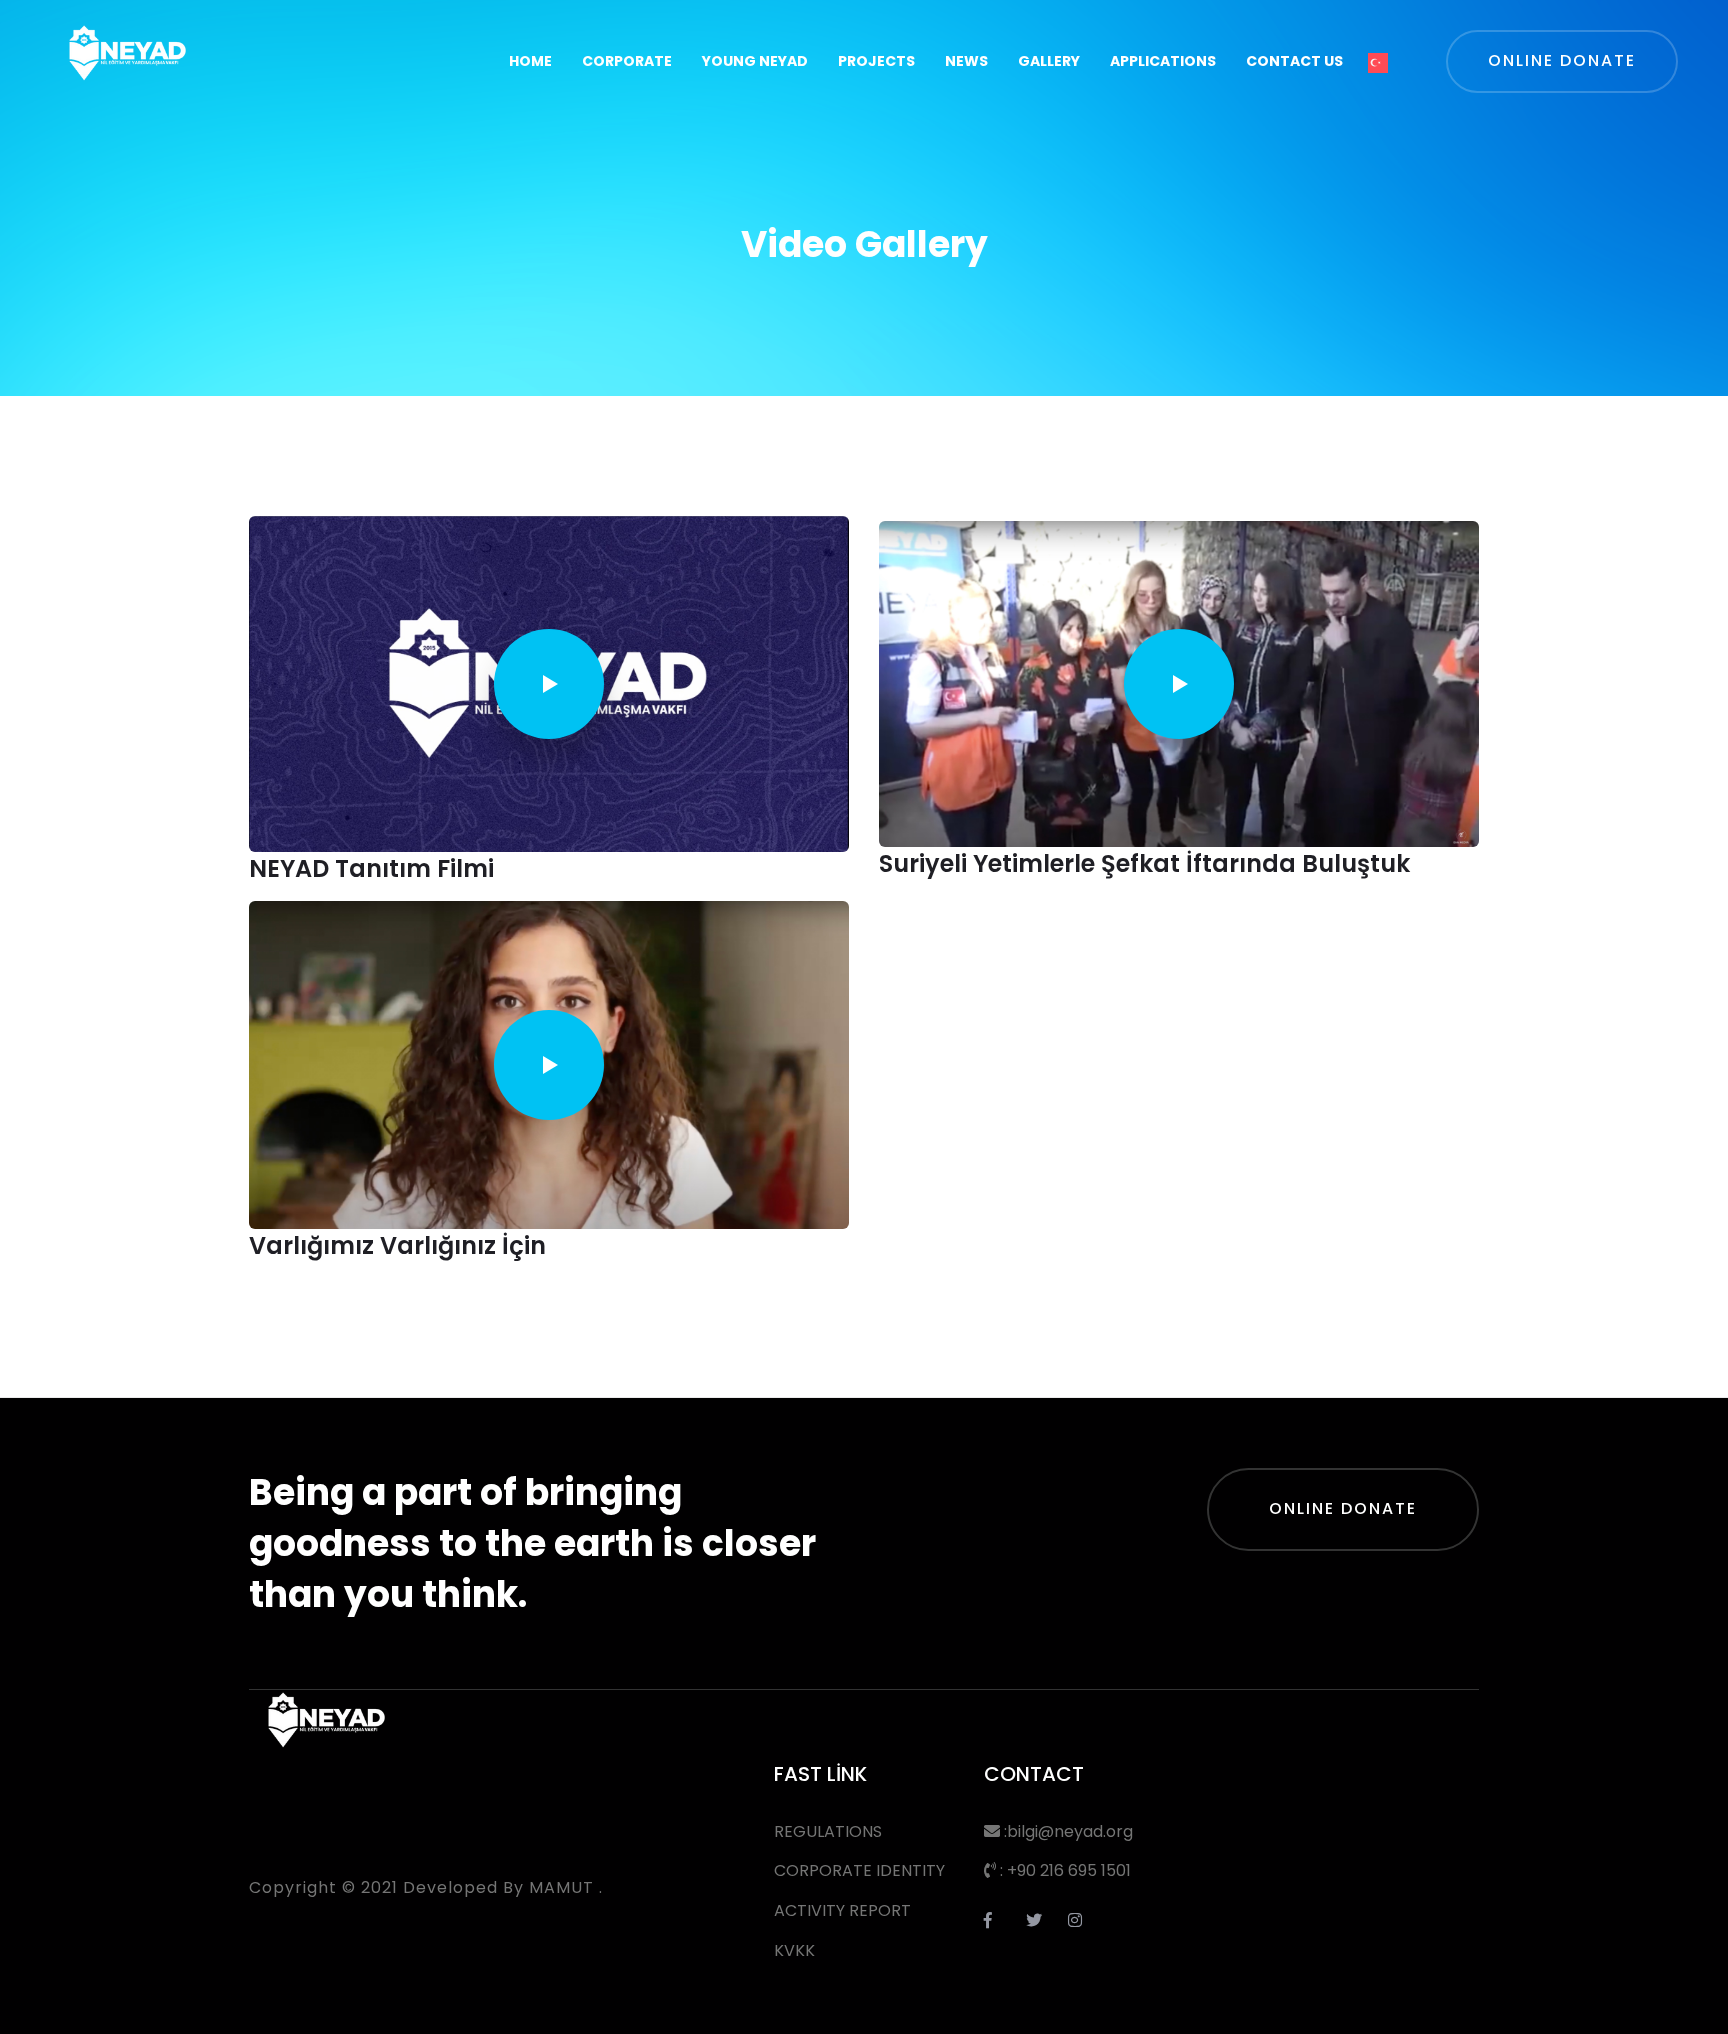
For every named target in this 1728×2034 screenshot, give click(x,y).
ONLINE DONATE (1343, 1508)
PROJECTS (876, 61)
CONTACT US (1294, 61)
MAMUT (561, 1887)
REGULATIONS (828, 1831)
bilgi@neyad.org (1070, 1831)
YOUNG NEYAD (755, 61)
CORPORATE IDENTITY (859, 1870)
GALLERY (1049, 61)
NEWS (966, 61)
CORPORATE (627, 61)
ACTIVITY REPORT (842, 1910)
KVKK (794, 1950)
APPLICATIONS (1163, 61)
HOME (530, 61)
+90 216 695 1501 (1069, 1870)
